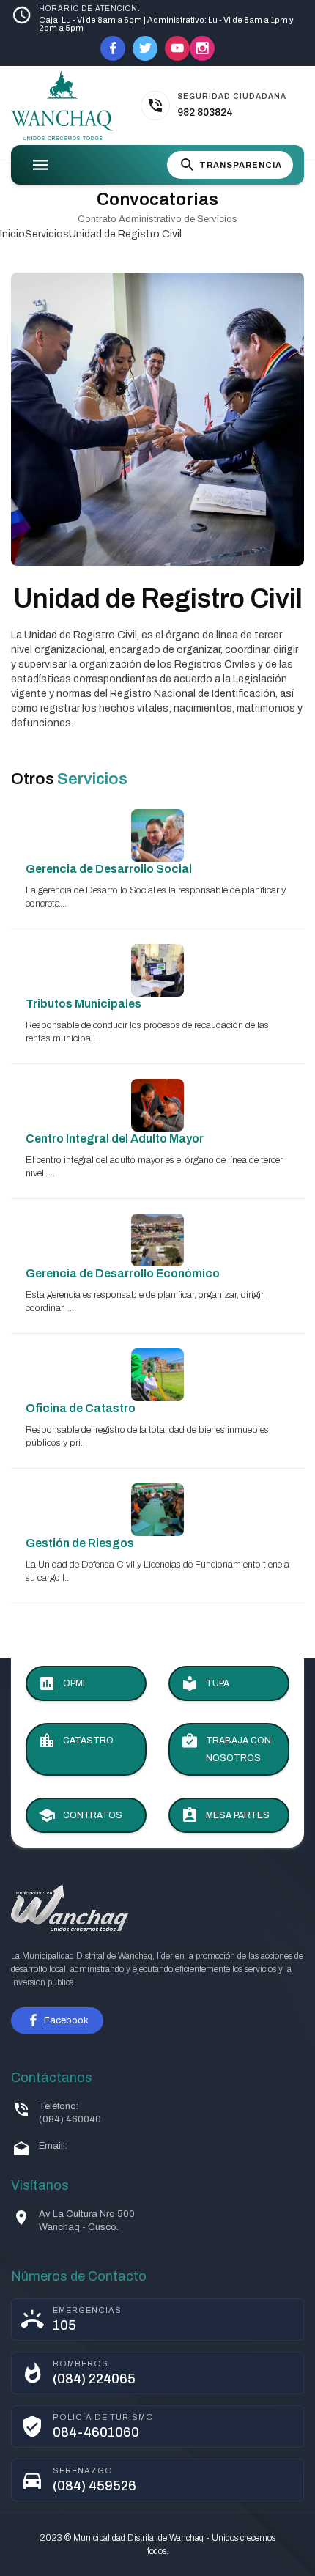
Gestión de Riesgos (80, 1543)
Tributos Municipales (84, 1004)
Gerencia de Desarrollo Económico (123, 1273)
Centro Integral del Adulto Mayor (115, 1138)
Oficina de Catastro (81, 1408)
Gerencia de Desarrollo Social (109, 869)
